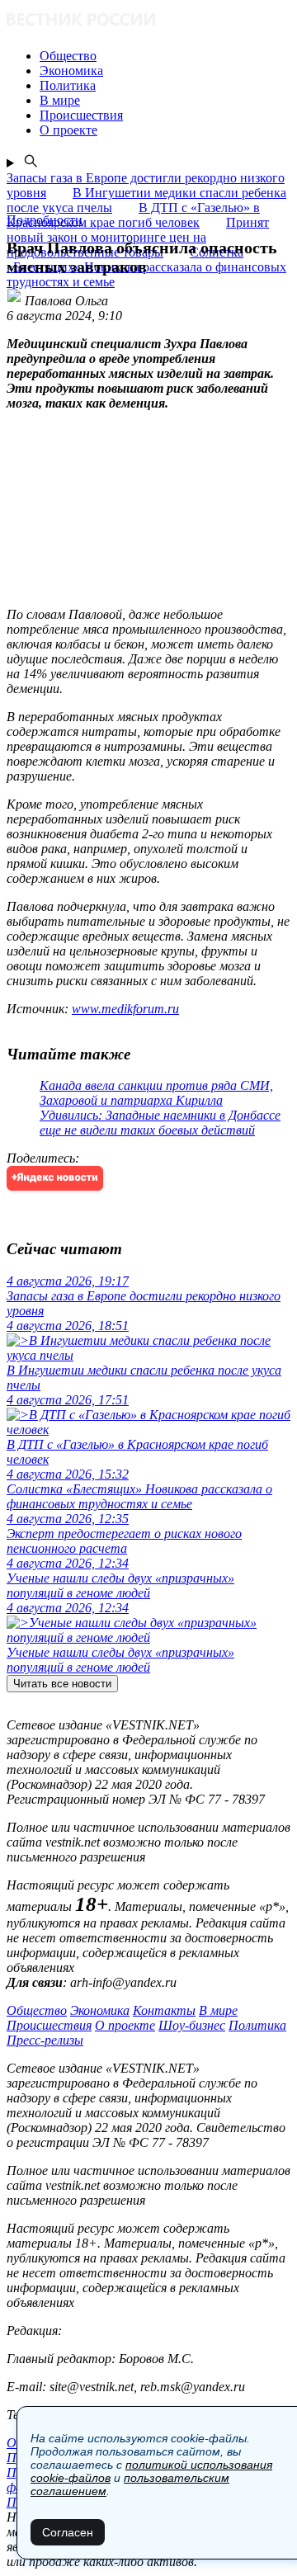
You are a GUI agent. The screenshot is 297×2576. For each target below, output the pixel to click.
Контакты (164, 2010)
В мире (218, 2010)
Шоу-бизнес (192, 2025)
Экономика (100, 2010)
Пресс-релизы (45, 2040)
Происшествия (49, 2025)
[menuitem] (165, 56)
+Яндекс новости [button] (55, 1178)
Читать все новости (62, 1684)
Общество (37, 2010)
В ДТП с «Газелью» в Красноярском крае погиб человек (133, 215)
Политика (257, 2025)
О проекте (125, 2025)
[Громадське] (148, 21)
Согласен (68, 2532)
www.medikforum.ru (125, 1009)
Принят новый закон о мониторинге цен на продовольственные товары (138, 237)
